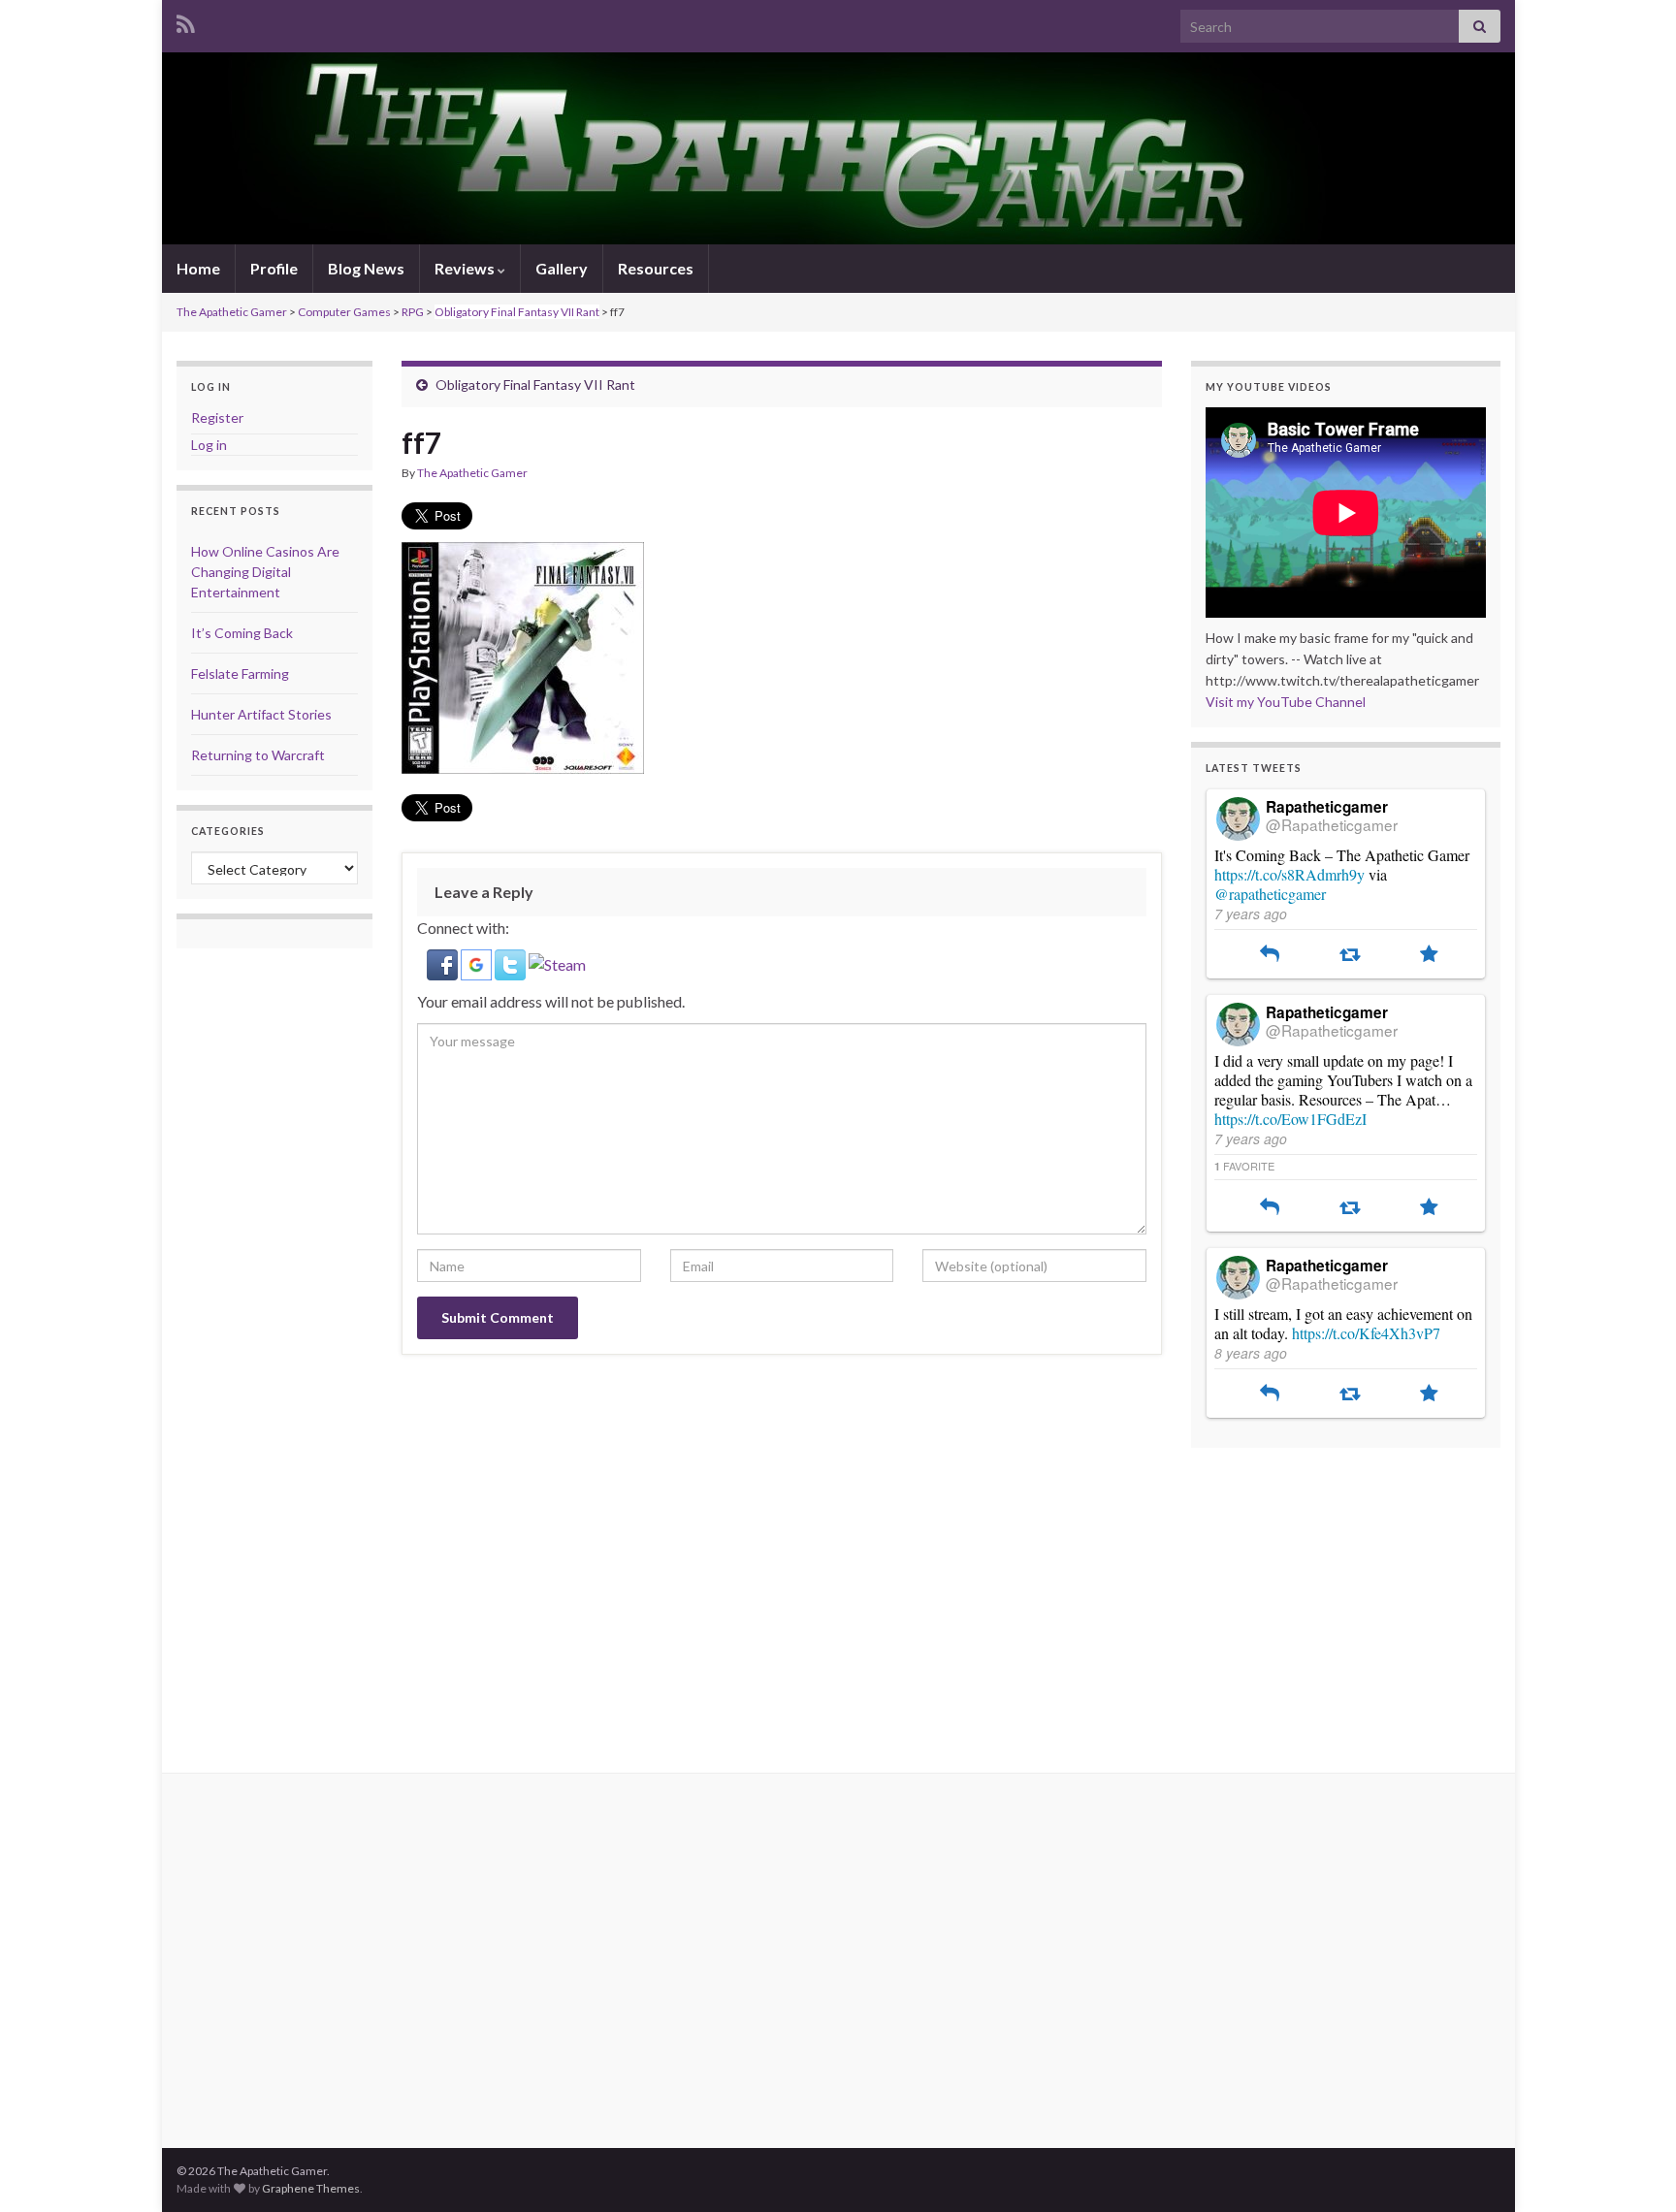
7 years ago (1251, 914)
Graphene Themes (311, 2188)
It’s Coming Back (242, 633)
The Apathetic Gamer (232, 312)
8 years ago (1251, 1353)
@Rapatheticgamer (1332, 824)
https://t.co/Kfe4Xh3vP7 (1366, 1333)
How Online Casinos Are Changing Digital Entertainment (265, 572)
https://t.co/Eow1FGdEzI (1290, 1119)
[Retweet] (1350, 955)
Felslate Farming (240, 673)
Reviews (466, 268)
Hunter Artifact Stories (261, 714)
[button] (444, 962)
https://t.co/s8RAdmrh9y (1289, 874)
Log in (209, 445)
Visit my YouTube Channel (1286, 702)
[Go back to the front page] (838, 148)
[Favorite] (1429, 955)
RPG (413, 312)
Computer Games (344, 312)
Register (217, 417)
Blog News (366, 268)
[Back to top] (1632, 2168)
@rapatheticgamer (1270, 894)
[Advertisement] (838, 1598)
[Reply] (1270, 955)
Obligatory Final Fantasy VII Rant (517, 312)
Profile (274, 268)
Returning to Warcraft (258, 755)
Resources (656, 268)
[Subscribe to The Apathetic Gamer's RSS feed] (186, 21)
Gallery (562, 268)
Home (198, 268)
